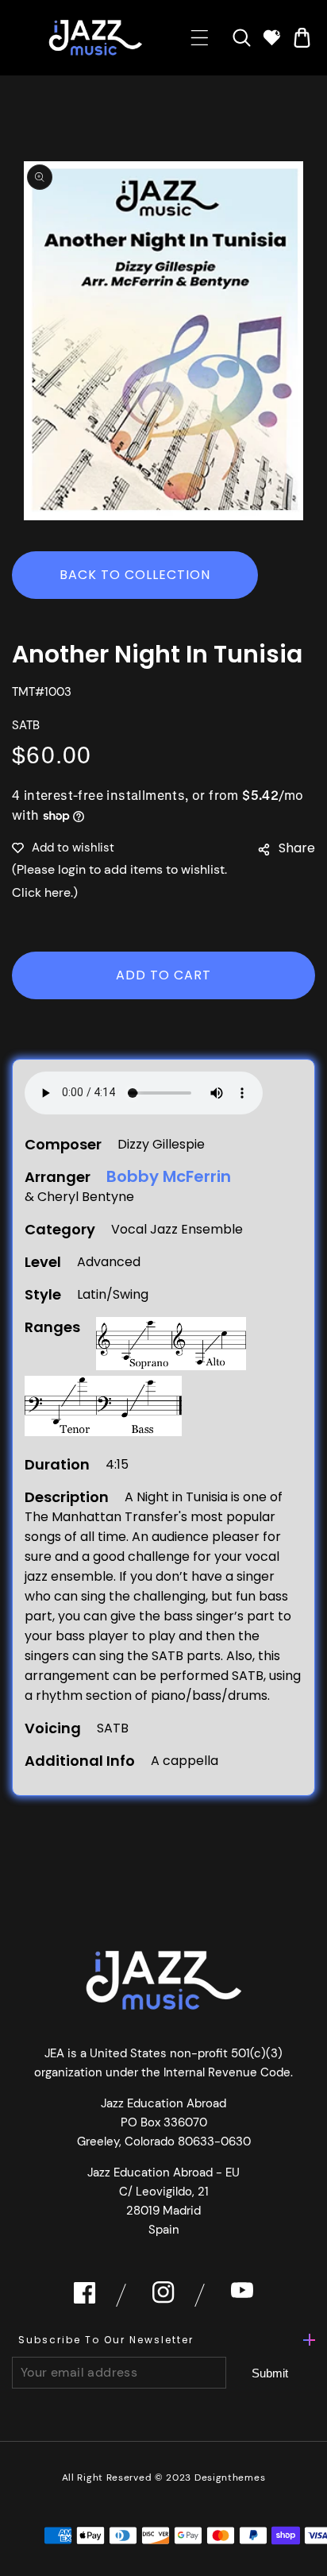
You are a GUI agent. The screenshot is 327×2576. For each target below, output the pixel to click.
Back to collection (135, 575)
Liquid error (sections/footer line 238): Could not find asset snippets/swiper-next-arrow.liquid (270, 2373)
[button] (200, 38)
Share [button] (297, 848)
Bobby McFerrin (169, 1177)
